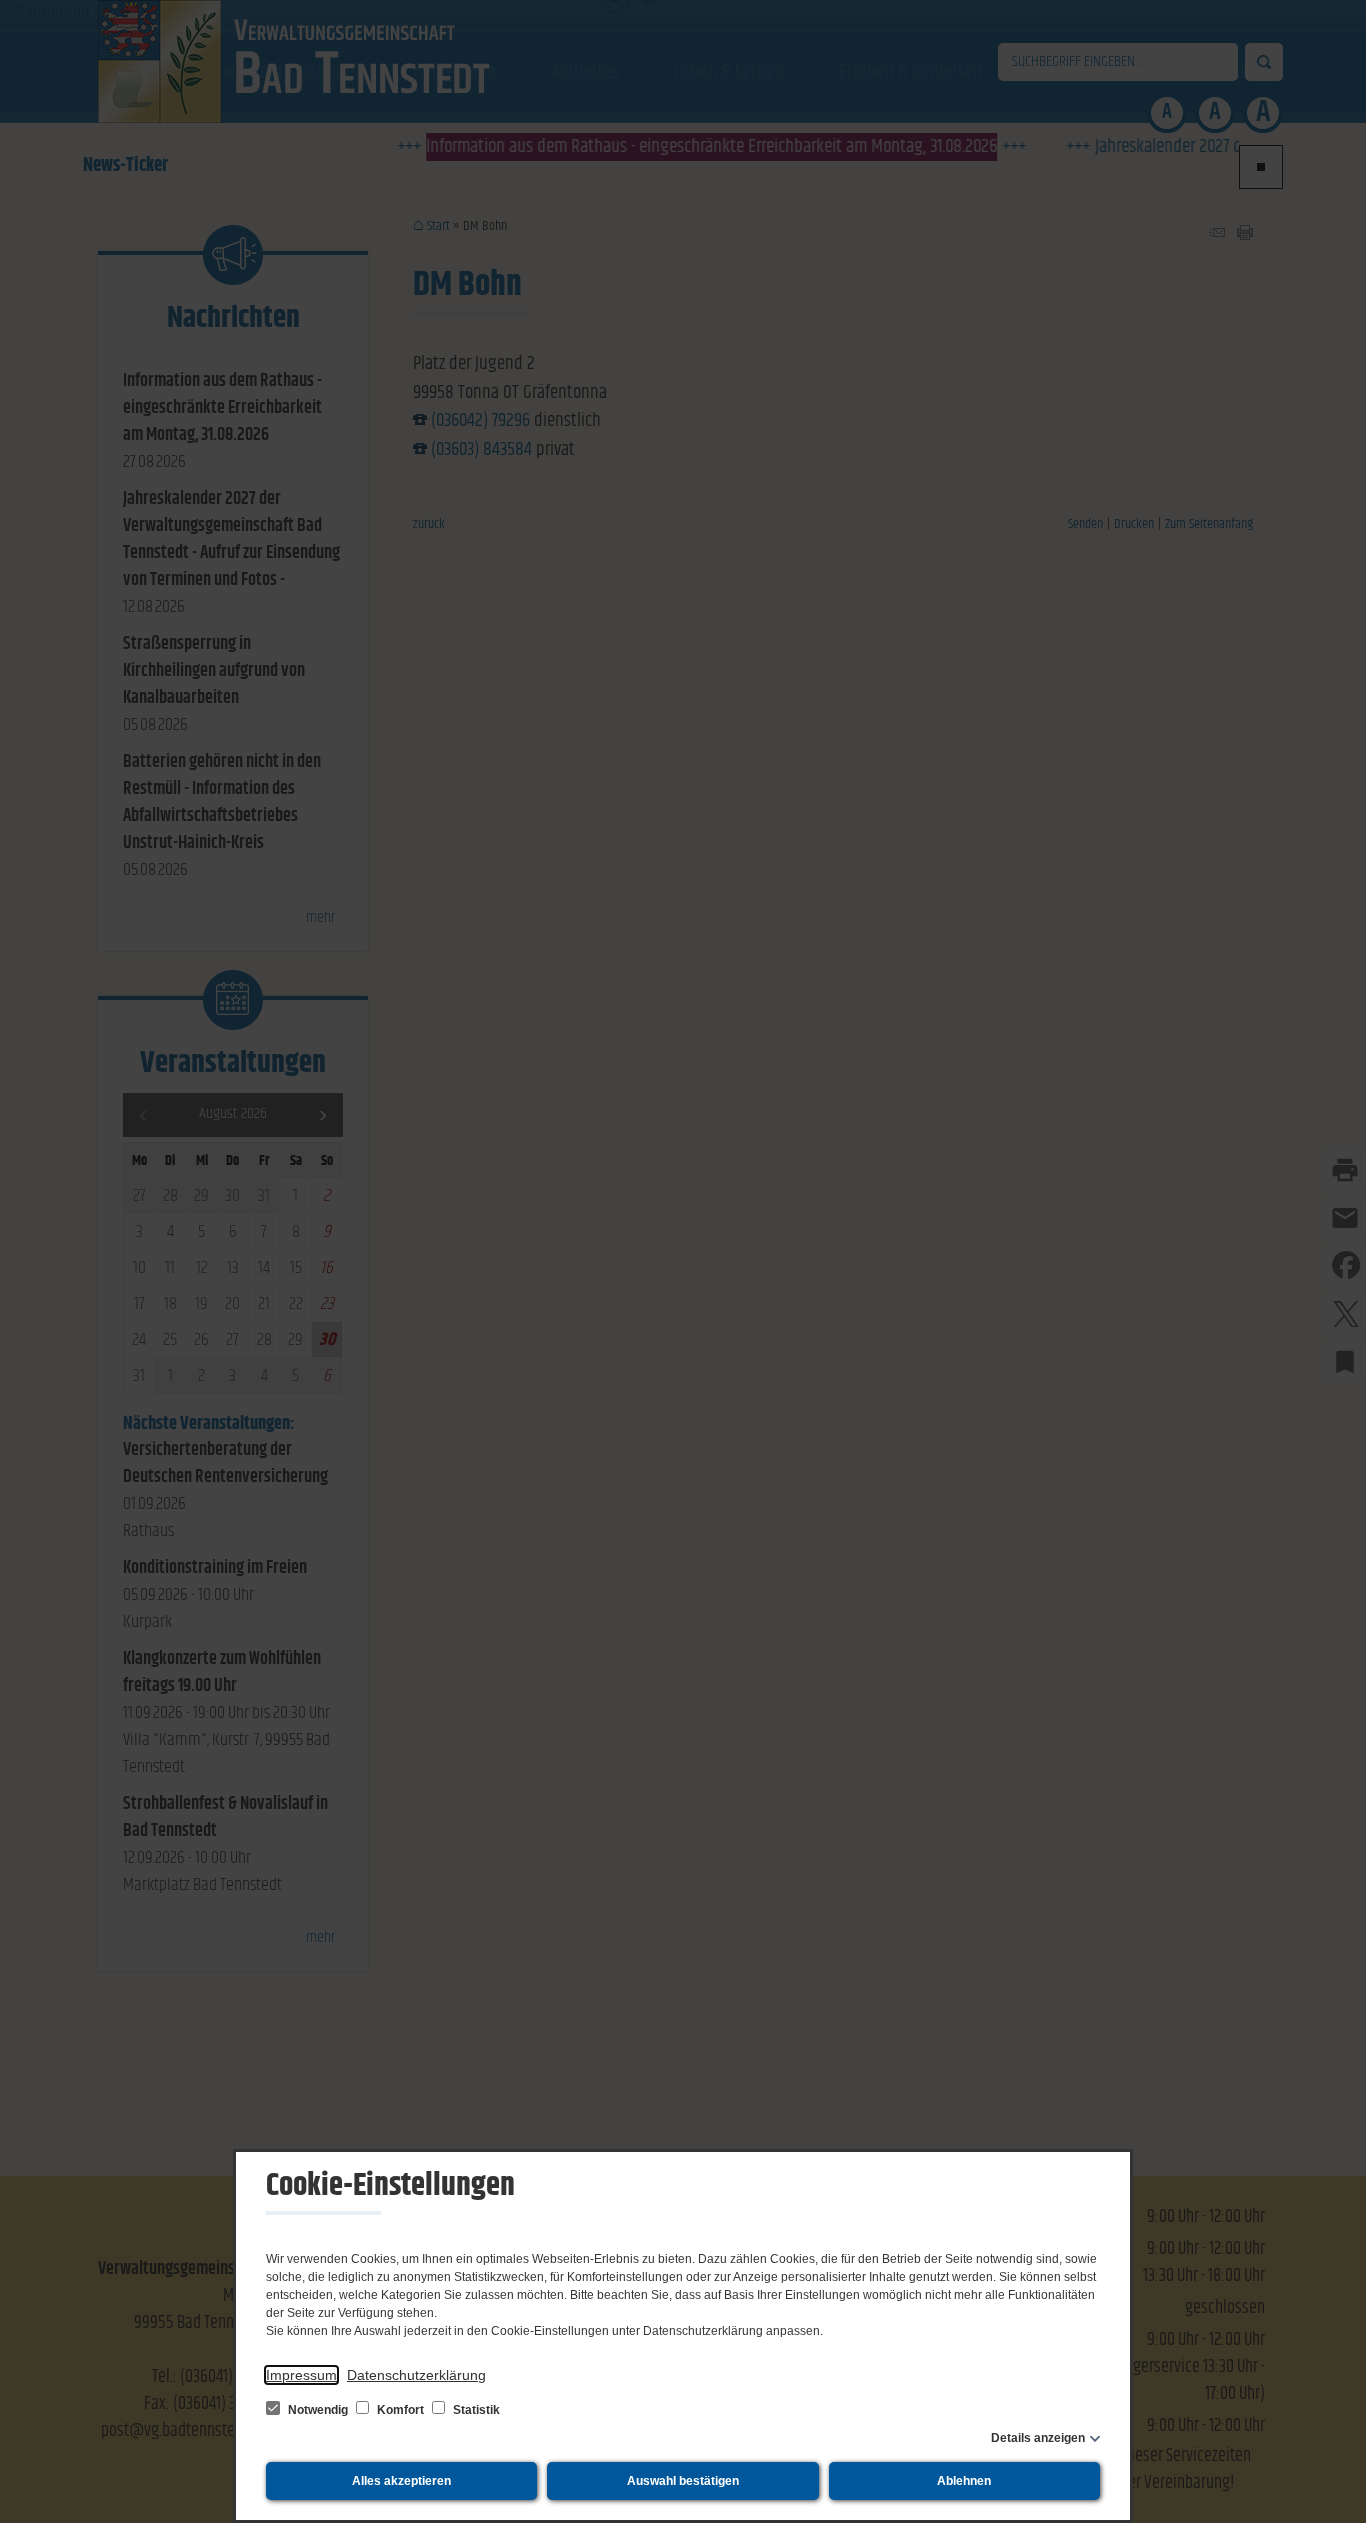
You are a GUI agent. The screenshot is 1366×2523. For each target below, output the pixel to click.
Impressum (301, 2375)
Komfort (400, 2410)
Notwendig (318, 2410)
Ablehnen (964, 2481)
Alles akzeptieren (401, 2481)
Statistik (475, 2410)
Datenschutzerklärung (416, 2375)
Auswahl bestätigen (683, 2481)
